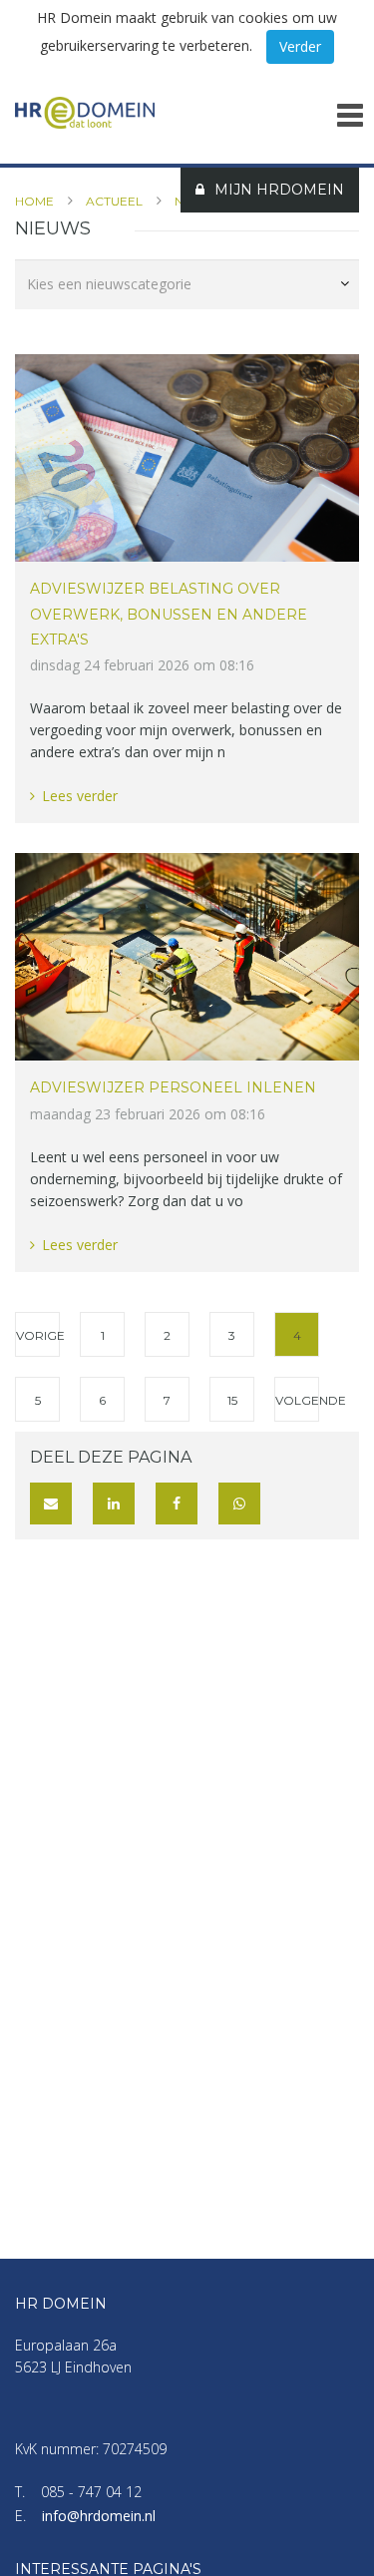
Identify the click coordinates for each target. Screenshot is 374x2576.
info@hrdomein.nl (99, 2516)
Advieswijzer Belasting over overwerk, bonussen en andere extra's (169, 614)
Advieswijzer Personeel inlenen (173, 1087)
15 (232, 1400)
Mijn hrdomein (279, 190)
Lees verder (80, 796)
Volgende (297, 1400)
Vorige (38, 1335)
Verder (300, 46)
